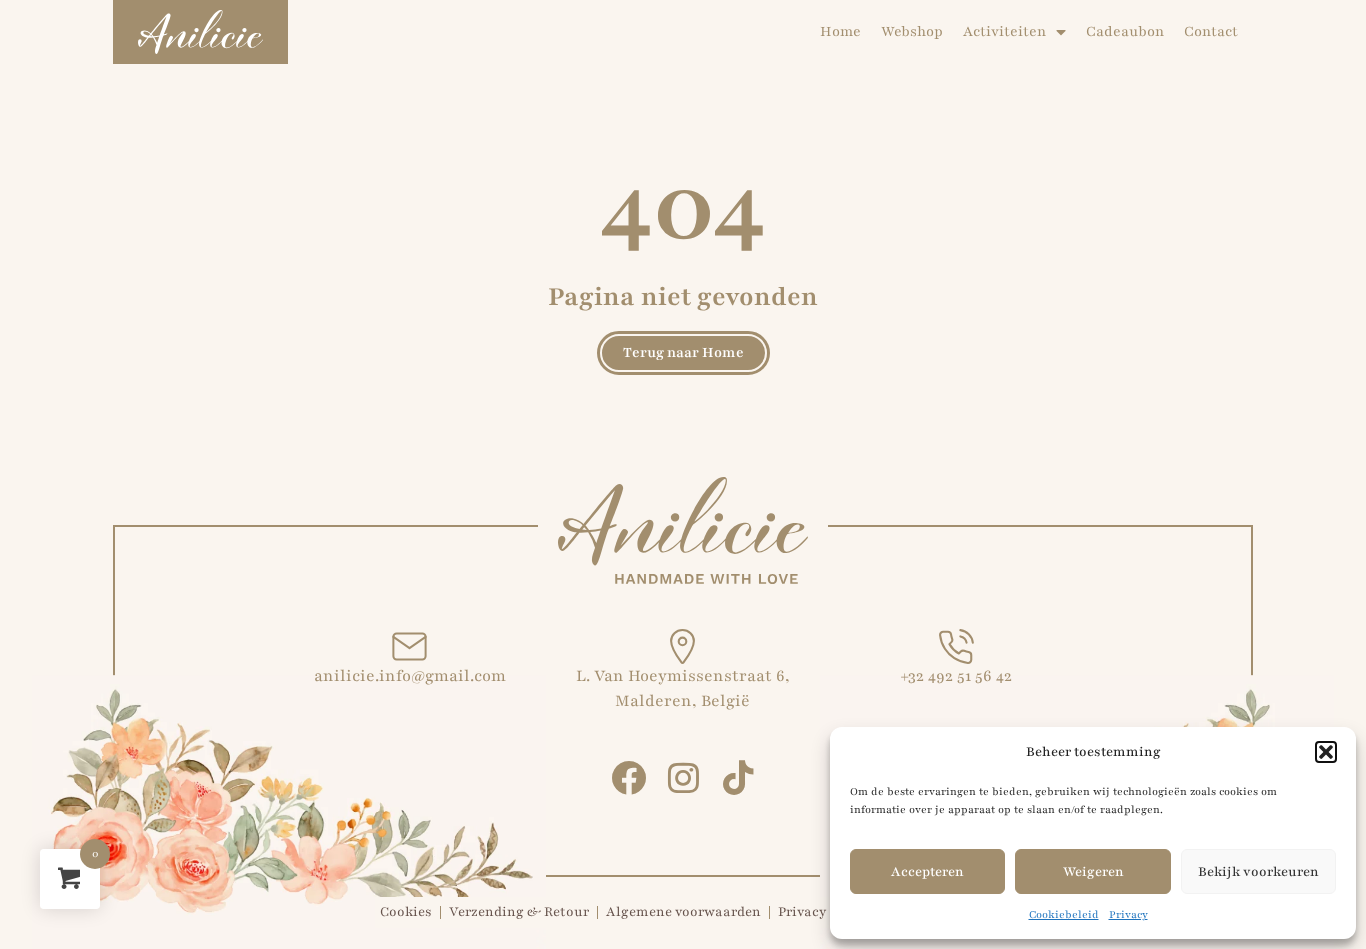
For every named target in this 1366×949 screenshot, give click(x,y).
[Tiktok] (738, 777)
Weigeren (1093, 872)
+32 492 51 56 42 (956, 676)
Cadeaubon (1125, 31)
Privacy (1128, 914)
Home (840, 31)
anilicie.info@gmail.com (410, 676)
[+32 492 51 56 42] (956, 646)
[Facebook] (628, 777)
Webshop (912, 31)
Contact (1211, 31)
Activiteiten (1004, 31)
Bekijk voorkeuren (1258, 872)
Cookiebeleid (1064, 914)
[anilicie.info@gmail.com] (409, 646)
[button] (1326, 752)
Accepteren (927, 872)
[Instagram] (683, 777)
